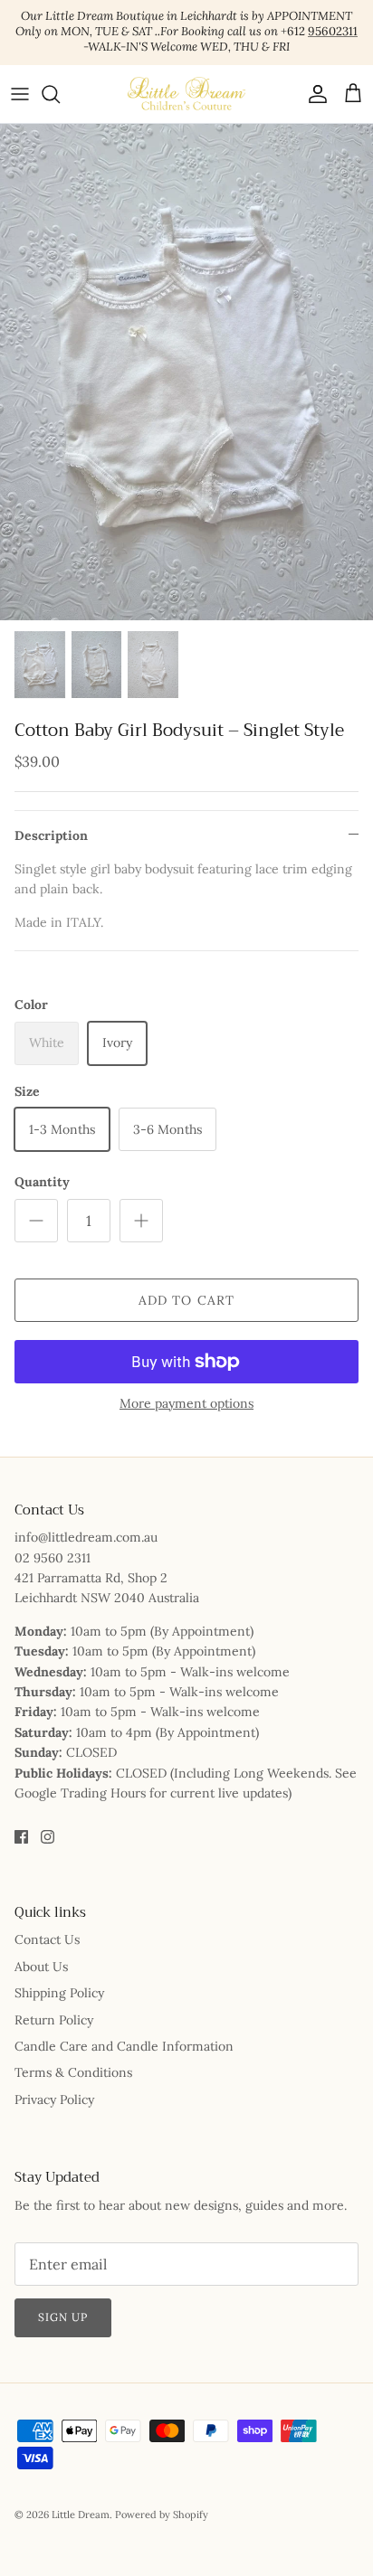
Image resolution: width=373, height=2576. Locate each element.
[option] (186, 372)
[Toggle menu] (20, 94)
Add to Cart (186, 1300)
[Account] (313, 94)
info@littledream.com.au (86, 1537)
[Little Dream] (186, 94)
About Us (41, 1967)
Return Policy (54, 2020)
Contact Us (47, 1939)
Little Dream (81, 2515)
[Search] (60, 94)
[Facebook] (21, 1837)
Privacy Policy (54, 2099)
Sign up (63, 2317)
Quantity (42, 1182)
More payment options (186, 1404)
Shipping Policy (59, 1993)
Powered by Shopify (162, 2515)
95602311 (333, 31)
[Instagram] (48, 1837)
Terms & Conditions (73, 2072)
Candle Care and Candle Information (124, 2046)
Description (51, 835)
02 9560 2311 (53, 1558)
